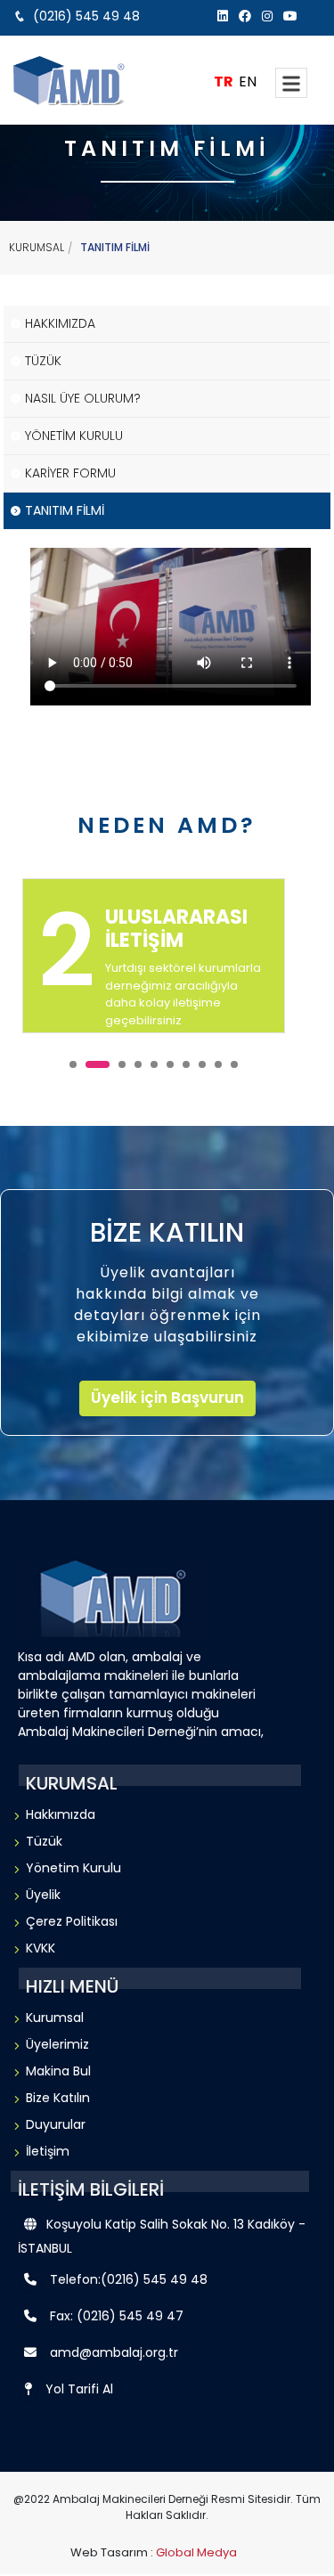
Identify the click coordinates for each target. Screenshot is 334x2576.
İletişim (48, 2151)
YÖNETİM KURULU (74, 436)
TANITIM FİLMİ (65, 510)
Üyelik (43, 1895)
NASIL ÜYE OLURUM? (83, 398)
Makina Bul (58, 2071)
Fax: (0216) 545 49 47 (117, 2316)
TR (224, 82)
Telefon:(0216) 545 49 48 (129, 2279)
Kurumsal (55, 2018)
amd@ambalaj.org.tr (114, 2352)
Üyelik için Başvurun (167, 1398)
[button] (73, 1064)
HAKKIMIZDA (60, 323)
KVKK (41, 1948)
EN (248, 82)
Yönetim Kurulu (73, 1868)
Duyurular (56, 2124)
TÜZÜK (43, 361)
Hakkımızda (61, 1814)
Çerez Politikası (72, 1921)
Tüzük (44, 1841)
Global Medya (196, 2552)
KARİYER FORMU (70, 473)
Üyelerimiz (57, 2044)
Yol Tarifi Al (79, 2389)
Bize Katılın (58, 2098)
